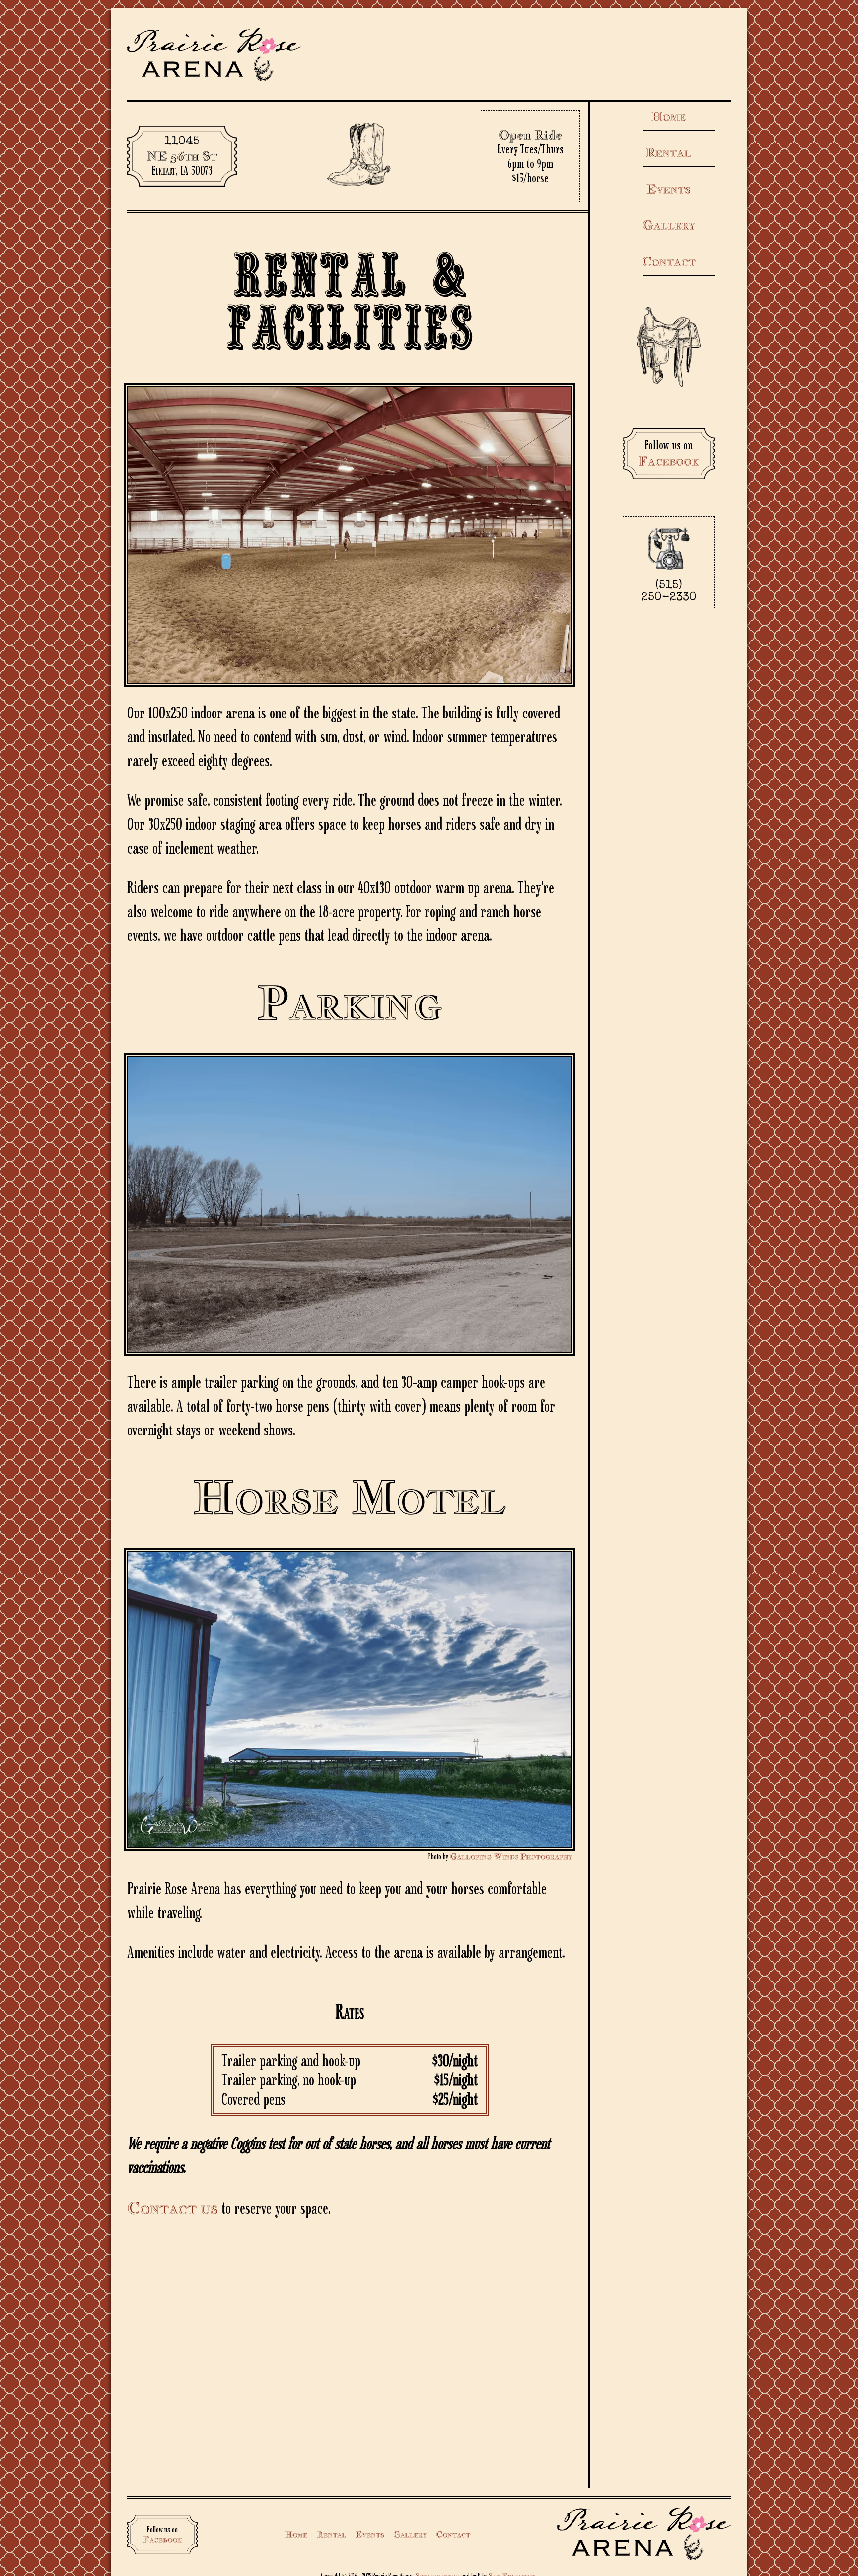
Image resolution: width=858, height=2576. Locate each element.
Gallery (669, 225)
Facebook (669, 461)
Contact (669, 261)
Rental (669, 152)
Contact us (173, 2208)
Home (669, 116)
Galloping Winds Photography (511, 1856)
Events (669, 189)
